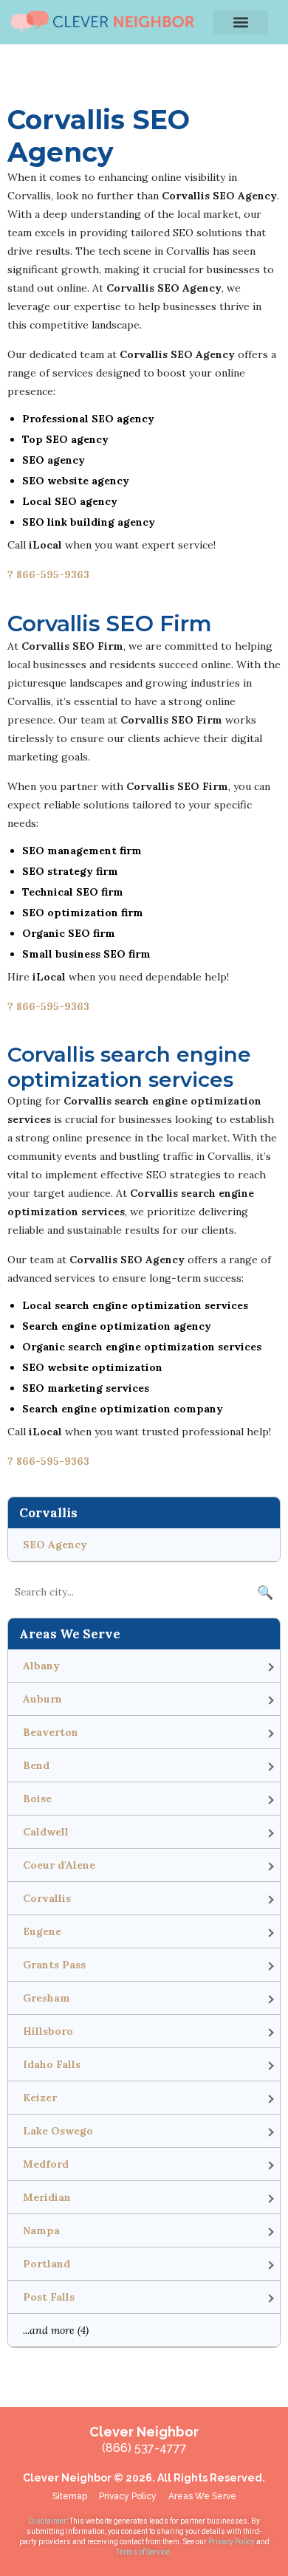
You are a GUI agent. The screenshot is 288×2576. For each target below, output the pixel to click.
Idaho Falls (52, 2064)
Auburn (42, 1699)
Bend (36, 1765)
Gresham (47, 1998)
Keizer (40, 2098)
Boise (37, 1799)
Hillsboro (48, 2031)
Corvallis (47, 1898)
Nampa (41, 2230)
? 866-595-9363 (48, 574)
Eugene (42, 1931)
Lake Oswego (58, 2131)
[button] (241, 23)
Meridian (47, 2197)
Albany (41, 1666)
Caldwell (46, 1832)
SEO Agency (55, 1545)
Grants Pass (54, 1965)
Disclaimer (48, 2521)
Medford (46, 2164)
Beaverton (51, 1732)
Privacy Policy (232, 2542)
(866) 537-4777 (144, 2448)
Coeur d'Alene (59, 1865)
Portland (47, 2264)
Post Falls (49, 2297)
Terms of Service (143, 2552)
